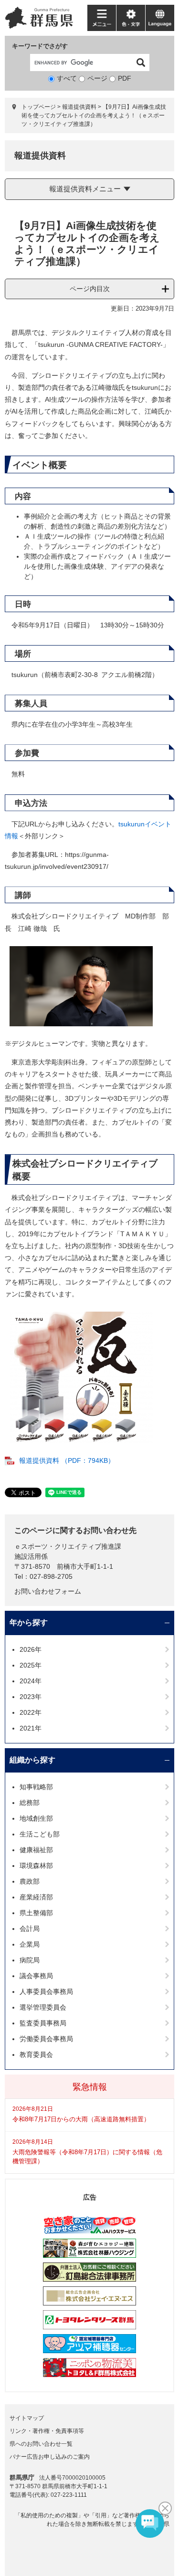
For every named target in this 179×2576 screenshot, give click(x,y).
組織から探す (32, 1760)
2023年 (31, 1697)
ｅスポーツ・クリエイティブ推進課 (68, 1546)
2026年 (31, 1649)
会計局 (30, 1929)
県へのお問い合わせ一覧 (41, 2444)
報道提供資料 (79, 107)
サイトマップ (27, 2418)
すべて (67, 78)
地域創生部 (36, 1818)
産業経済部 (36, 1897)
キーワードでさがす (40, 46)
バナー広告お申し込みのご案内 (50, 2457)
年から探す (29, 1622)
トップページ (39, 107)
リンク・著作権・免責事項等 (47, 2431)
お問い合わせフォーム (48, 1591)
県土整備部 (36, 1913)
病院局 (30, 1960)
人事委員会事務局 (46, 1992)
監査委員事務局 (43, 2023)
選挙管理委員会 (43, 2007)
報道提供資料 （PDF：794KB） (67, 1460)
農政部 (30, 1881)
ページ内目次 (90, 289)
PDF (125, 78)
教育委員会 (36, 2055)
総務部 (30, 1803)
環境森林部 (36, 1866)
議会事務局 (36, 1976)
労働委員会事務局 (46, 2039)
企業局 (30, 1944)
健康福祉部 (36, 1850)
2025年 (31, 1665)
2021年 (31, 1728)
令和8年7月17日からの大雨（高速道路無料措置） (81, 2119)
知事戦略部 (36, 1787)
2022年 (31, 1712)
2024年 (31, 1681)
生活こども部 (40, 1834)
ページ (97, 78)
